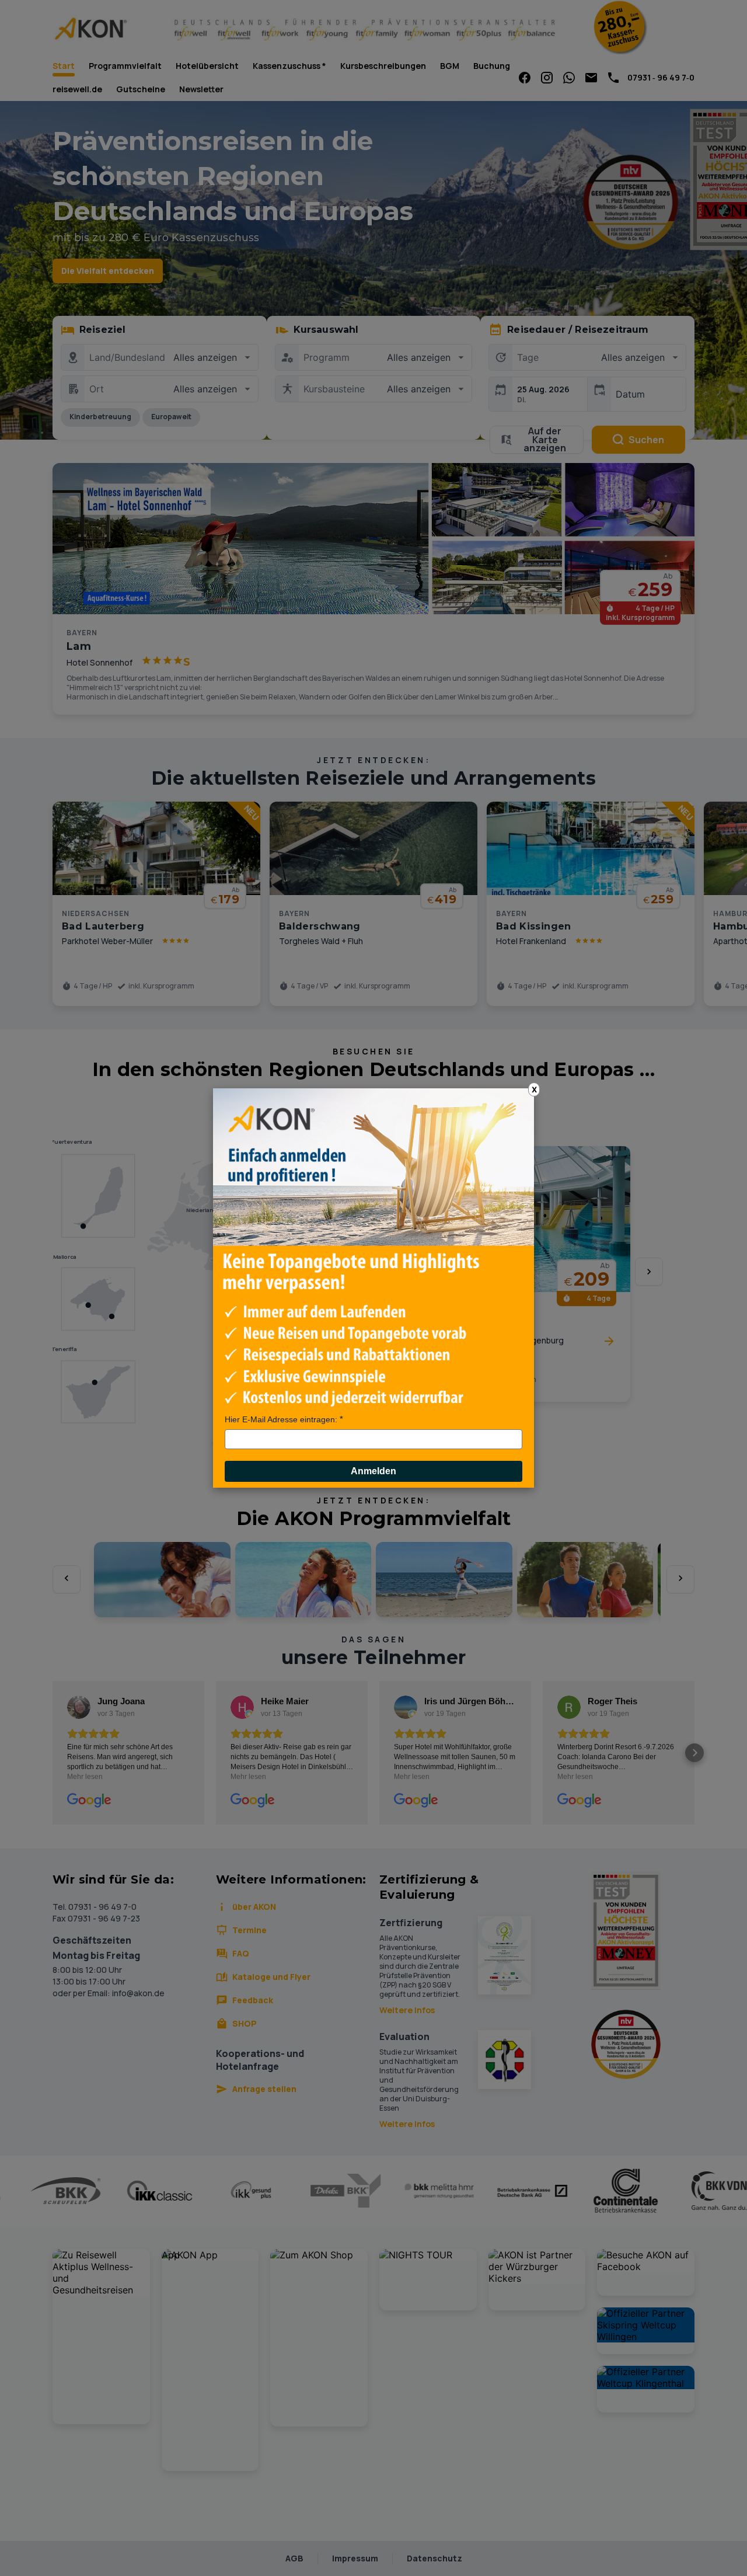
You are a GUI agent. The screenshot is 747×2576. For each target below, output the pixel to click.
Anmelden (373, 1471)
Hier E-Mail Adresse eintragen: (281, 1419)
